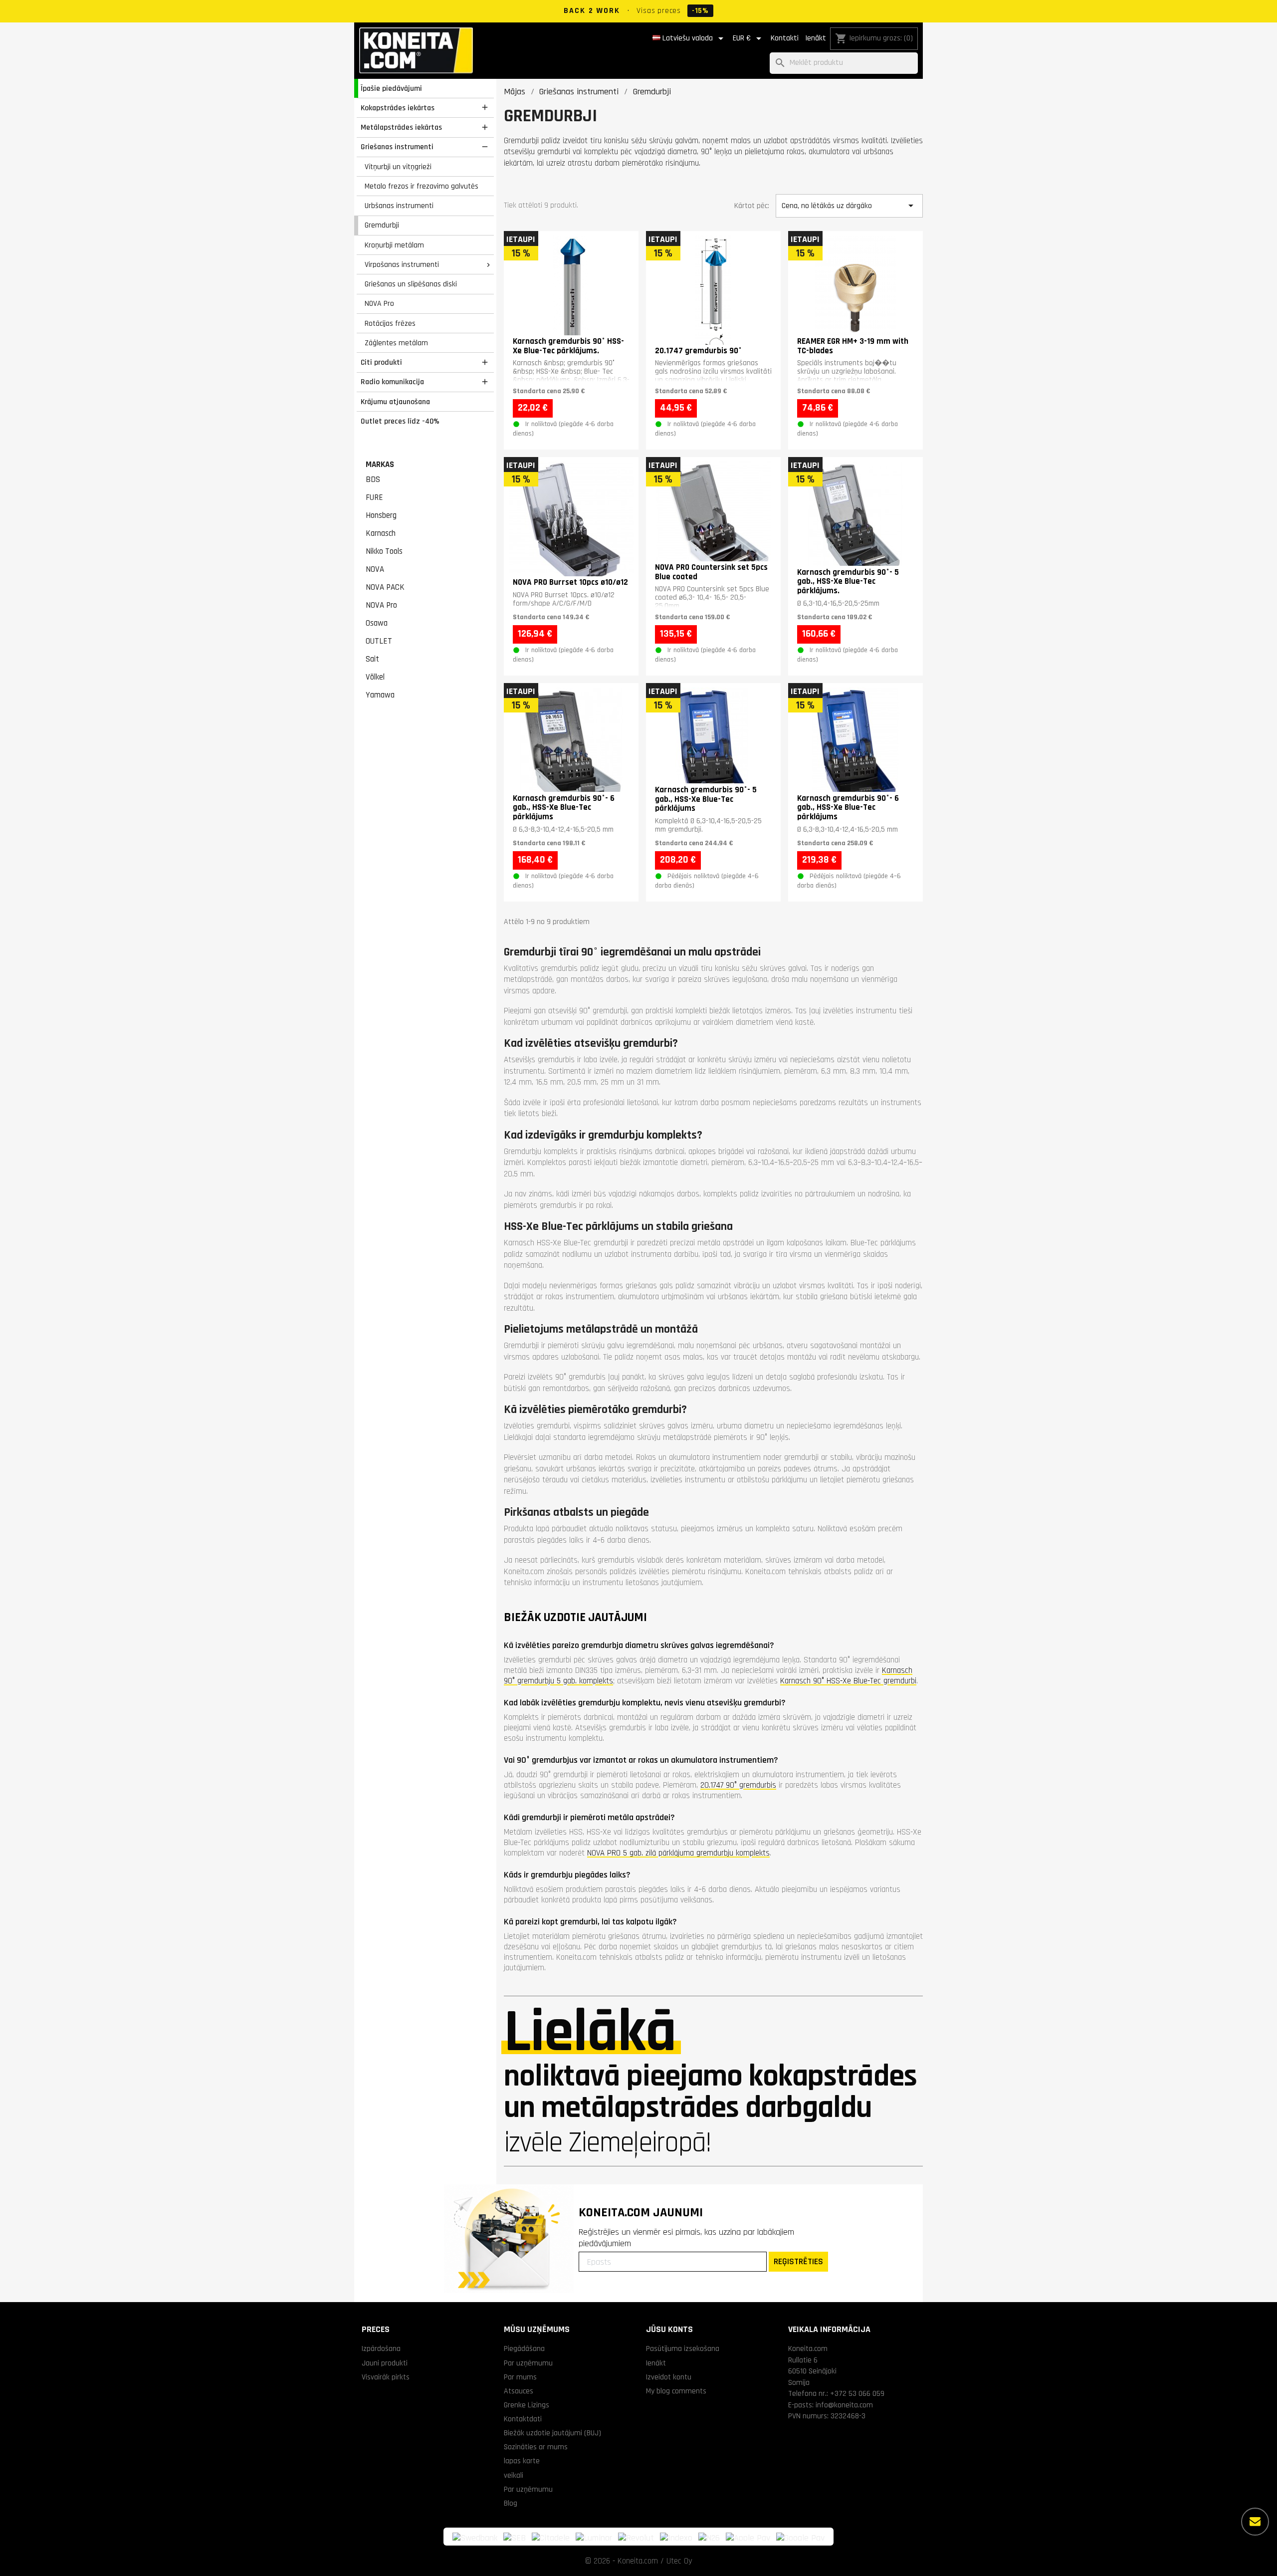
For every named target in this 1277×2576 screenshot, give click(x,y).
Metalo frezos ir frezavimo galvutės (422, 186)
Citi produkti (381, 362)
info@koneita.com (844, 2405)
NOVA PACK (385, 587)
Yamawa (380, 695)
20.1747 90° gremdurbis (738, 1785)
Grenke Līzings (527, 2405)
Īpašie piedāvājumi (391, 88)
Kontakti (785, 38)
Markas (380, 465)
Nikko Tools (384, 551)
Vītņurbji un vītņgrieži (398, 167)
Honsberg (381, 515)
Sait (372, 659)
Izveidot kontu (669, 2377)
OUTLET (379, 641)
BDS (373, 479)
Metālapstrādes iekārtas (401, 127)
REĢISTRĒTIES (798, 2261)
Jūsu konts (669, 2329)
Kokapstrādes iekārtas (398, 108)
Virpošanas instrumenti (402, 264)
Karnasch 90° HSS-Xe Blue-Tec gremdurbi (848, 1681)
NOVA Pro (379, 303)
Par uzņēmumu (528, 2363)
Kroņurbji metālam (394, 245)
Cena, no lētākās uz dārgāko (849, 206)
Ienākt (816, 38)
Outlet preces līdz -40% (400, 421)
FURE (374, 497)
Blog (511, 2503)
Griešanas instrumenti (397, 147)
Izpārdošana (381, 2348)
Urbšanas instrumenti (399, 206)
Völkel (375, 677)
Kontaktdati (523, 2419)
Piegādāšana (524, 2348)
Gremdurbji (382, 225)
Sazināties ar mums (536, 2447)
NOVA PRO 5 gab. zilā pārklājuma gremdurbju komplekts (678, 1853)
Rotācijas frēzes (390, 323)
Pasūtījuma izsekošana (683, 2348)
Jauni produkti (385, 2363)
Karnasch (381, 533)
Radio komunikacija (392, 382)
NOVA (375, 569)
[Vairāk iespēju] (1255, 2522)
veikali (514, 2475)
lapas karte (522, 2461)
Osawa (377, 623)
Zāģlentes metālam (396, 343)
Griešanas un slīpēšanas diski (411, 284)
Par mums (520, 2377)
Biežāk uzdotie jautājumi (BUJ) (552, 2433)
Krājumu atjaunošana (395, 402)
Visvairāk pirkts (386, 2377)
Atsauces (519, 2391)
